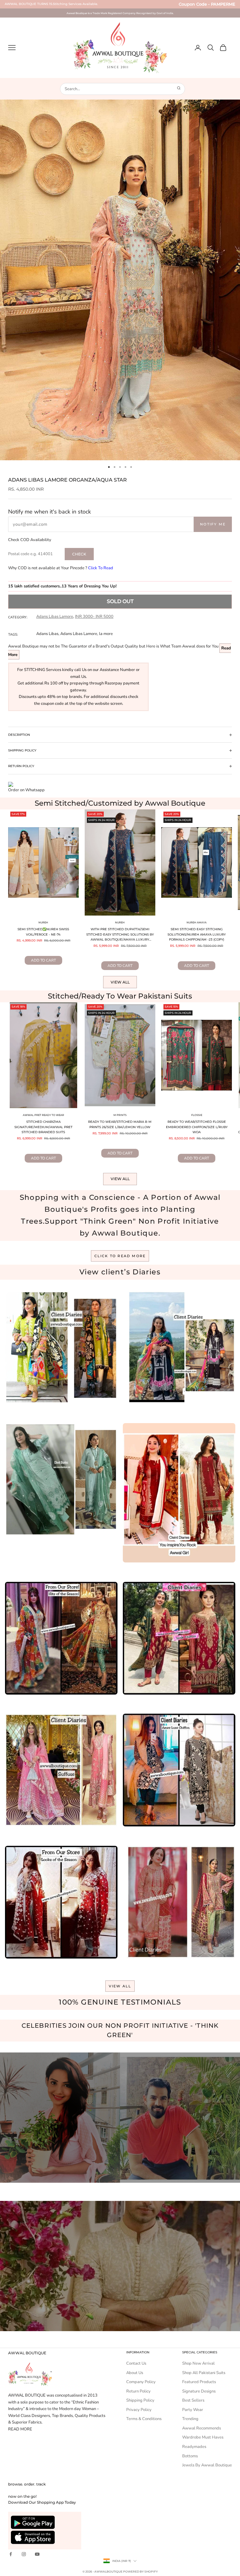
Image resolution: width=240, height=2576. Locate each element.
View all (120, 982)
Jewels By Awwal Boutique (207, 2465)
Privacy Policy (139, 2410)
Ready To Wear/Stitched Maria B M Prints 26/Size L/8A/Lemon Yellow (120, 1124)
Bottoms (190, 2456)
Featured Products (199, 2382)
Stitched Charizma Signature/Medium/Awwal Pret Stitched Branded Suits (43, 1127)
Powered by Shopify (140, 2571)
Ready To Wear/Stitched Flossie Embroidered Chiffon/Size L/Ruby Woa (197, 1127)
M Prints (120, 1115)
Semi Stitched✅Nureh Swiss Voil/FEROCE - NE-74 (43, 932)
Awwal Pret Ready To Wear (43, 1115)
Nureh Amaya (197, 922)
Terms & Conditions (144, 2419)
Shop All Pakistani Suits (204, 2373)
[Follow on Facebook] (11, 2554)
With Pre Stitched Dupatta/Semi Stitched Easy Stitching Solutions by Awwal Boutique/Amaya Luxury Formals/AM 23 (120, 935)
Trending (190, 2419)
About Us (135, 2373)
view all (120, 1986)
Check (79, 554)
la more (106, 634)
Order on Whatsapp (26, 790)
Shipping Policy (140, 2400)
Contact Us (136, 2363)
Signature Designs (199, 2391)
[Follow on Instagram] (24, 2554)
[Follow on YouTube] (37, 2554)
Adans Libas (47, 634)
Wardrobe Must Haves (203, 2437)
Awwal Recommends (202, 2428)
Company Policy (141, 2382)
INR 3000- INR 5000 (94, 617)
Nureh (43, 922)
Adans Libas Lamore (55, 617)
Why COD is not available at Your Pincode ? (61, 568)
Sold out (120, 601)
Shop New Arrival (198, 2363)
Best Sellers (193, 2400)
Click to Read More (120, 1256)
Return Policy (138, 2391)
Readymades (194, 2447)
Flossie (197, 1115)
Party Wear (193, 2410)
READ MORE (20, 2429)
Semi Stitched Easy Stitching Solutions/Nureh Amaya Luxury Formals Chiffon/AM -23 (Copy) (197, 934)
